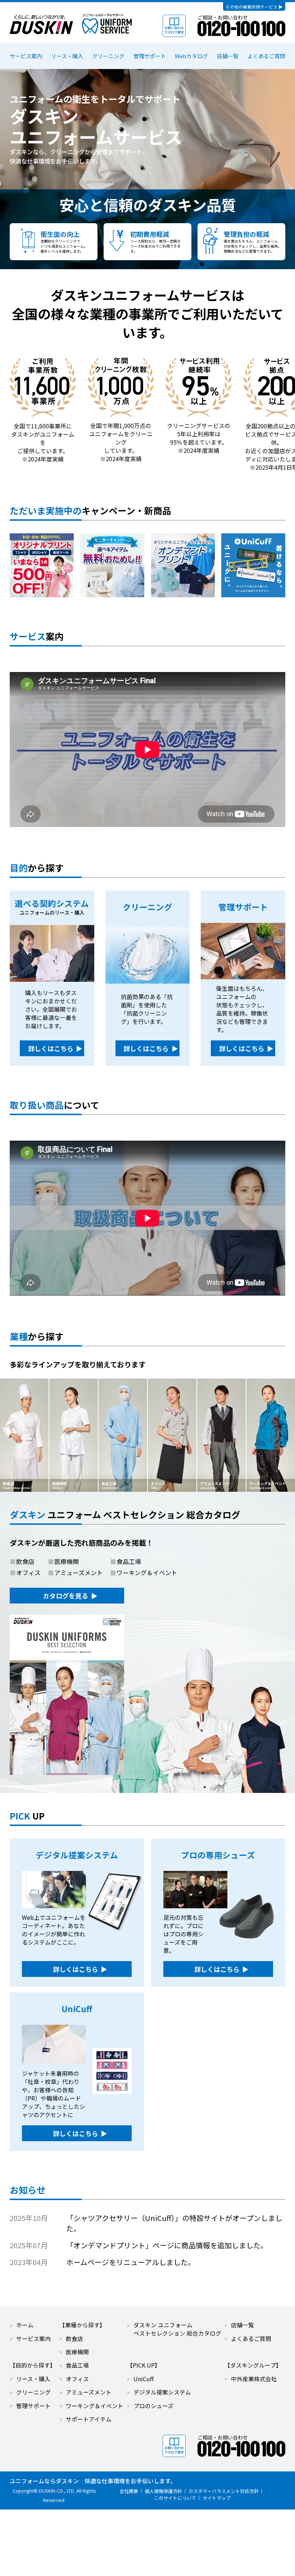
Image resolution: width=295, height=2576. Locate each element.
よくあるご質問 (266, 56)
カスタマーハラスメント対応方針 (224, 2491)
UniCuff (144, 2379)
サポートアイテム (89, 2419)
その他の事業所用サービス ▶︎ (254, 7)
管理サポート (150, 56)
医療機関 (77, 2352)
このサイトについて (175, 2498)
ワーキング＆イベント (95, 2406)
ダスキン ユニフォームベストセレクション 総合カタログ (177, 2329)
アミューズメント (89, 2392)
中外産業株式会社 (254, 2379)
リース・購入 (67, 56)
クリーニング (108, 56)
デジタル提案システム (162, 2392)
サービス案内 (26, 56)
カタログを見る (65, 1596)
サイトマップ (217, 2498)
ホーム (25, 2325)
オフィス (77, 2379)
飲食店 (74, 2339)
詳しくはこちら (45, 203)
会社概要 (129, 2491)
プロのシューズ (153, 2406)
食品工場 (77, 2365)
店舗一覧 (228, 56)
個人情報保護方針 (163, 2491)
